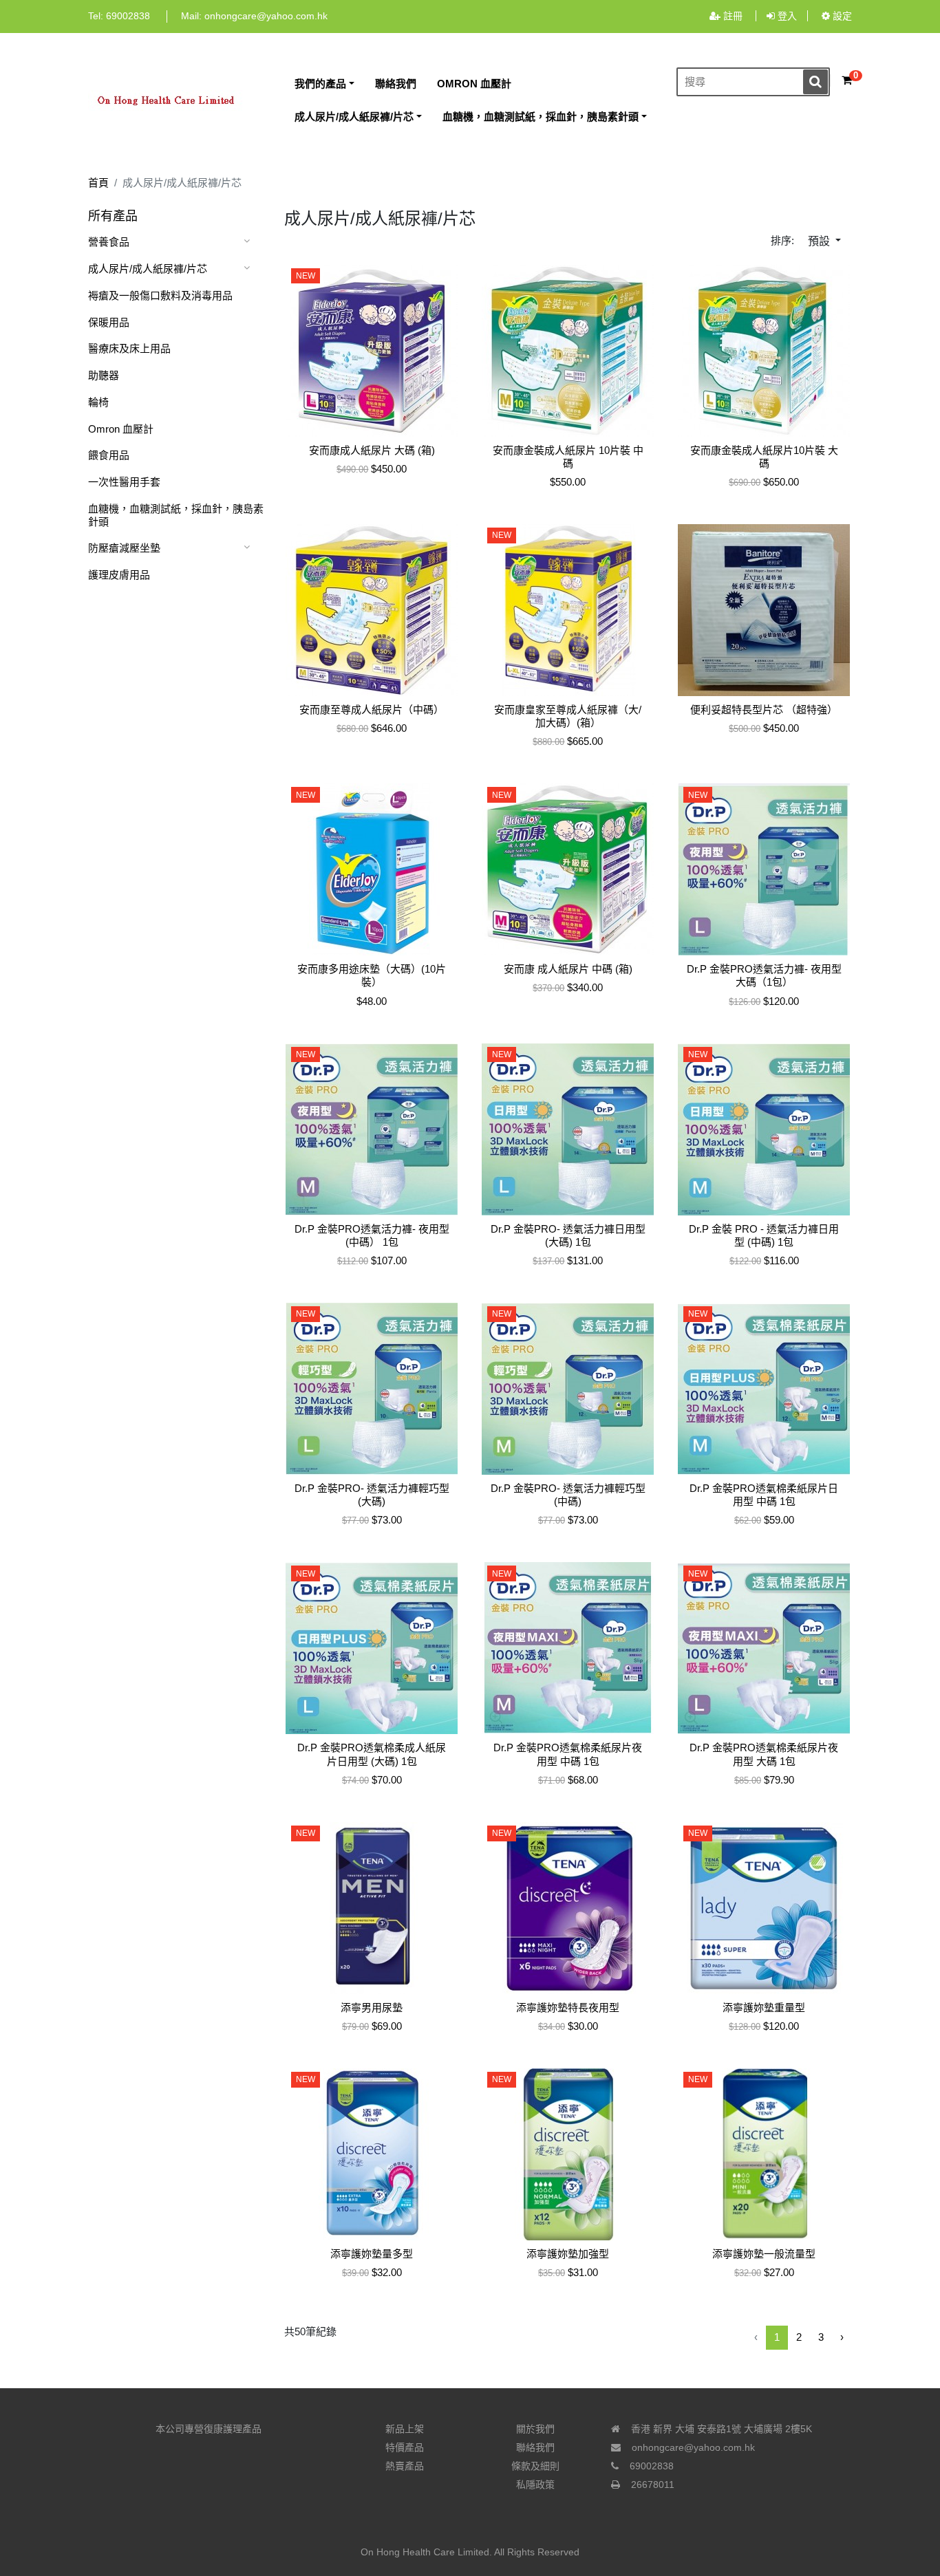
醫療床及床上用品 (129, 348)
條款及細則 (535, 2466)
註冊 (733, 16)
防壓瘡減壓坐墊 (124, 548)
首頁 (98, 183)
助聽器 (104, 375)
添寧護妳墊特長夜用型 (568, 2007)
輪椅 (98, 402)
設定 (841, 16)
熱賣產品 (405, 2466)
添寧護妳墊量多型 (372, 2254)
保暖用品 (109, 322)
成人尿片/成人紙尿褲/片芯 (148, 269)
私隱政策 (535, 2485)
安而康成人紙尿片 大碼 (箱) (372, 450)
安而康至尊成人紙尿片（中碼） (372, 710)
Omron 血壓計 (121, 429)
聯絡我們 (535, 2447)
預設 (820, 241)
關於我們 (535, 2429)
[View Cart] (847, 80)
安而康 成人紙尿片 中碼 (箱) (568, 969)
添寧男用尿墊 (372, 2007)
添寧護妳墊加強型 (568, 2254)
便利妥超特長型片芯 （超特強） (764, 710)
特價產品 (405, 2447)
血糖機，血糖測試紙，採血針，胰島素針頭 (176, 515)
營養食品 (109, 242)
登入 (786, 16)
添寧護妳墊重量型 (764, 2007)
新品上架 (405, 2429)
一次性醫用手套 (124, 482)
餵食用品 (109, 455)
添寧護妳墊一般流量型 (764, 2254)
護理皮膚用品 (119, 575)
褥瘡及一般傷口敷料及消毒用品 (160, 295)
